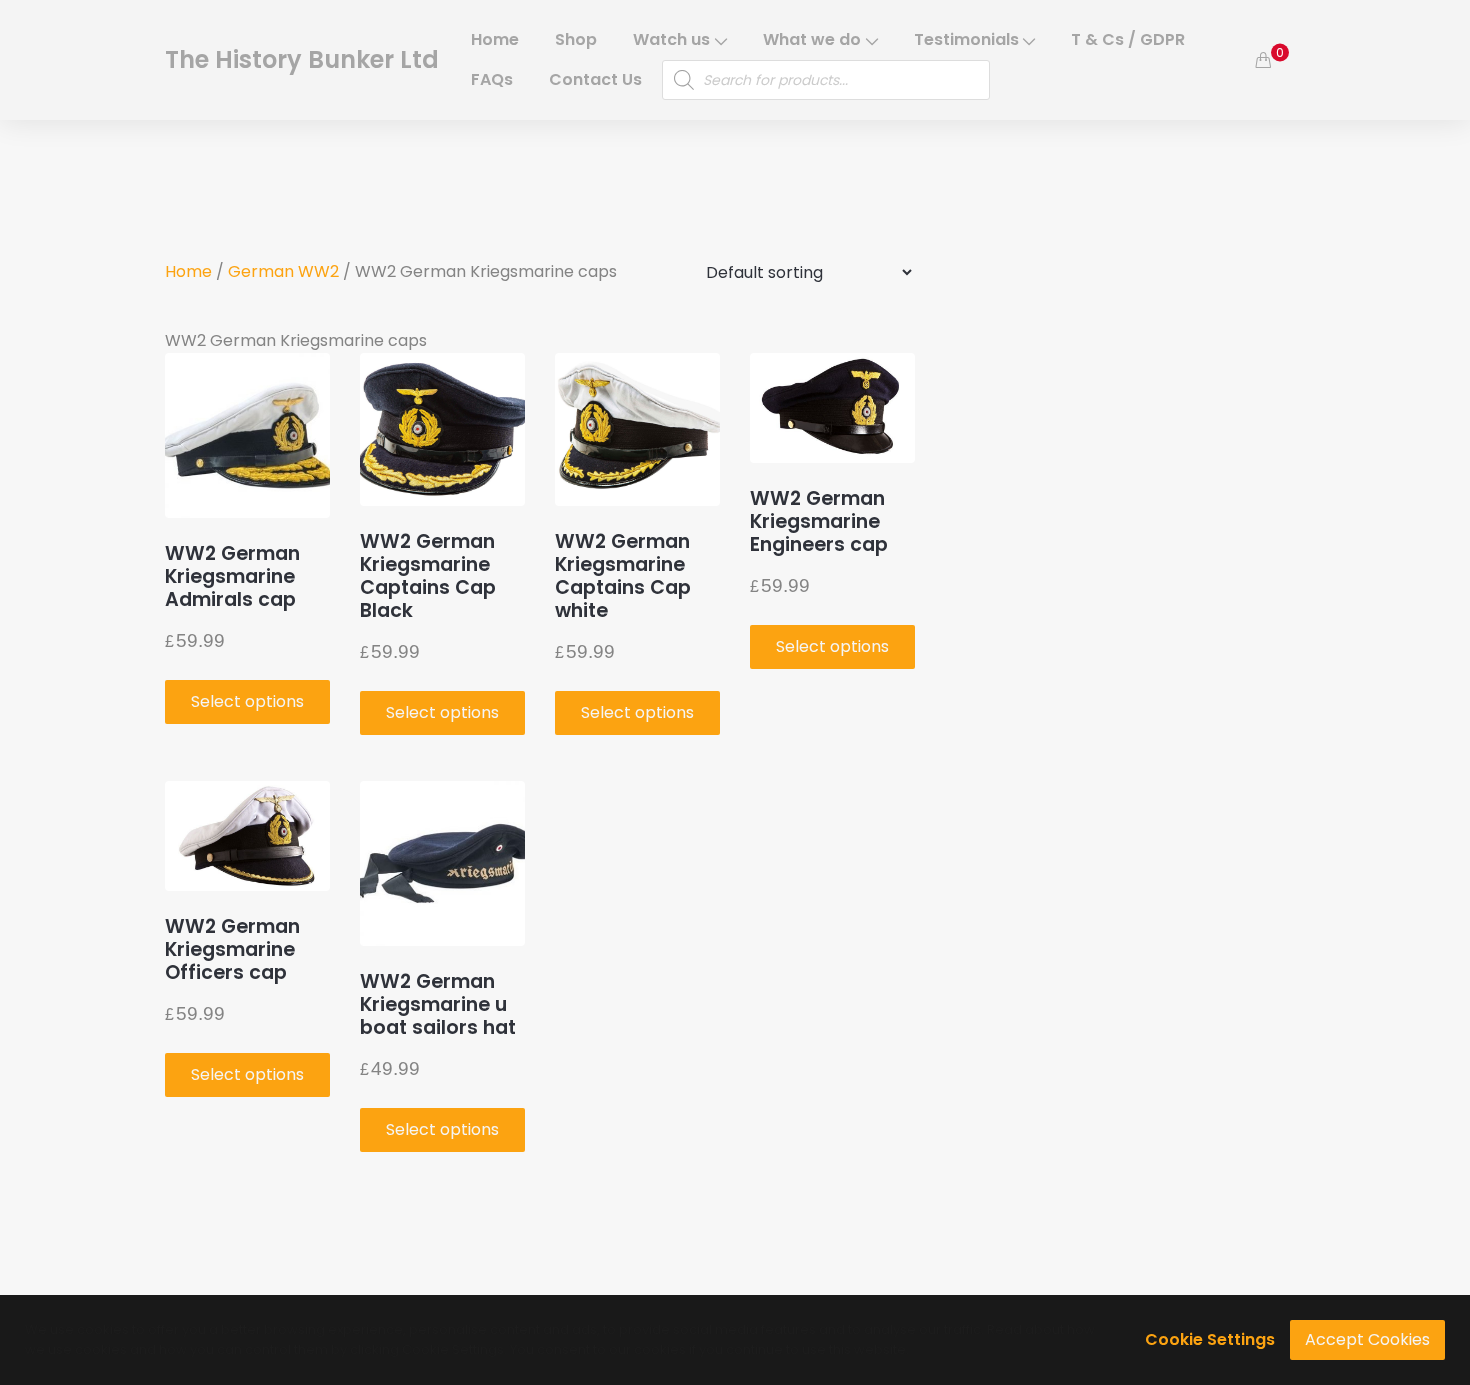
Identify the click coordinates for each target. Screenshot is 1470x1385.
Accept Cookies (1367, 1339)
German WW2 (283, 271)
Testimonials (966, 39)
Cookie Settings (1210, 1339)
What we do (812, 39)
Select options (247, 701)
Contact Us (595, 79)
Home (495, 39)
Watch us (671, 39)
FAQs (492, 79)
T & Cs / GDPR (1128, 39)
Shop (576, 39)
